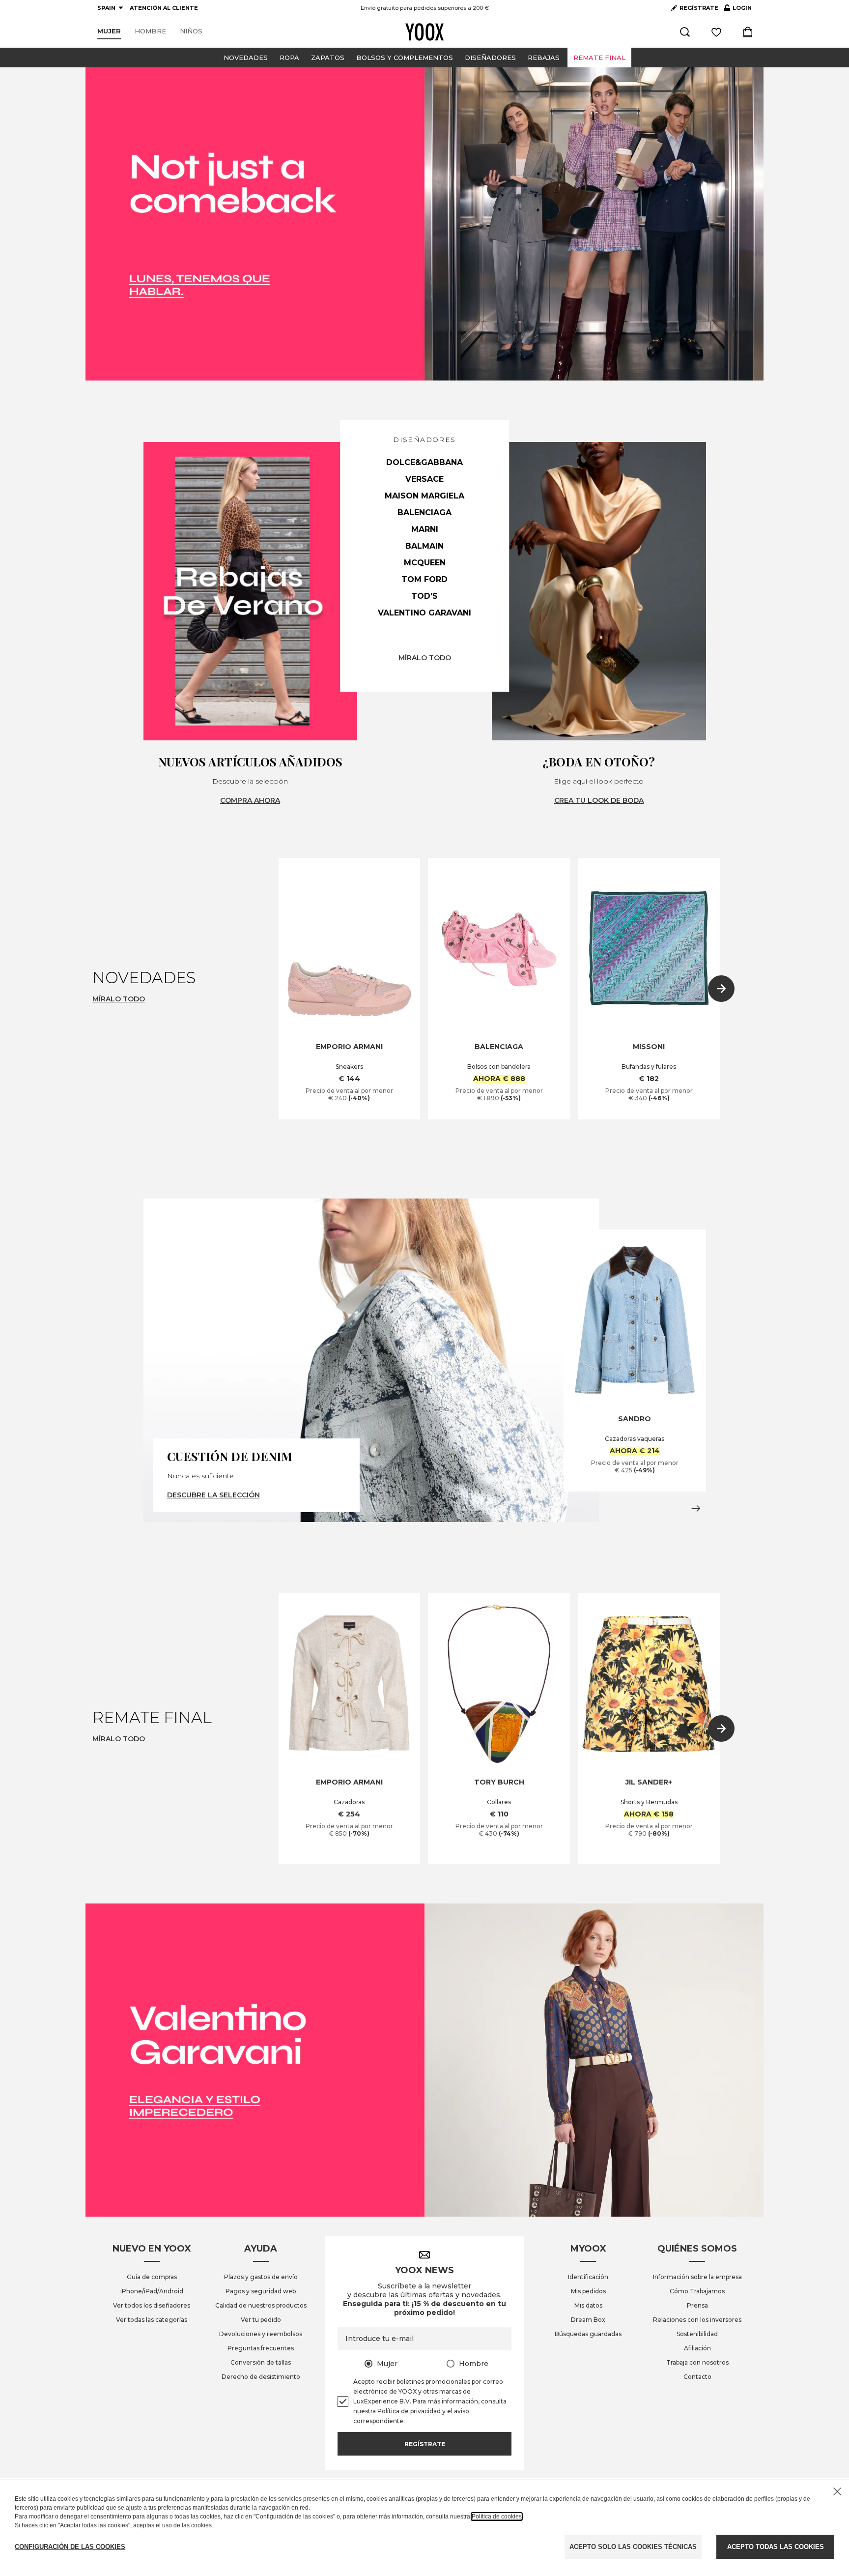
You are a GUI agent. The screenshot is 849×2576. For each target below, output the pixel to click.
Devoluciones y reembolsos (261, 2334)
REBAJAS (544, 58)
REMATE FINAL (599, 58)
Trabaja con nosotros (697, 2362)
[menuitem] (109, 31)
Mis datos (588, 2305)
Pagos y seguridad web (261, 2291)
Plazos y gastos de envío (261, 2277)
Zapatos (328, 58)
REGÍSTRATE (699, 8)
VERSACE (424, 479)
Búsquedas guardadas (588, 2334)
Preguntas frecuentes (261, 2348)
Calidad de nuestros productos (261, 2305)
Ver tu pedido (261, 2320)
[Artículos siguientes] (721, 989)
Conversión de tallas (261, 2362)
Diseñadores (490, 58)
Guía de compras (152, 2277)
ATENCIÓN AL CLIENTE (164, 8)
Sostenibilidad (697, 2334)
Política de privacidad (409, 2411)
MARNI (425, 529)
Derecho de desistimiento (261, 2377)
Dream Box (588, 2320)
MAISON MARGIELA (424, 496)
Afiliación (697, 2348)
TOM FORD (424, 579)
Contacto (697, 2377)
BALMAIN (424, 546)
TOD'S (424, 596)
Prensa (697, 2305)
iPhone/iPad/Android (152, 2291)
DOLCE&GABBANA (424, 462)
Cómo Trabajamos (697, 2291)
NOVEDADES (246, 58)
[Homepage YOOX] (424, 32)
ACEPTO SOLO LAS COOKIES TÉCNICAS (633, 2547)
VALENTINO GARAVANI (424, 613)
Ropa (289, 58)
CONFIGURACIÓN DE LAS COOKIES (70, 2547)
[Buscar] (685, 32)
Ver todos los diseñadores (152, 2305)
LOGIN (738, 10)
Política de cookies (497, 2517)
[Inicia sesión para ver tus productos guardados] (716, 32)
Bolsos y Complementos (405, 58)
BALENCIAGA (424, 512)
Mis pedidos (588, 2291)
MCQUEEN (425, 563)
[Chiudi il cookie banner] (837, 2491)
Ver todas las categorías (152, 2320)
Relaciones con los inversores (697, 2320)
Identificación (588, 2277)
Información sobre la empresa (697, 2277)
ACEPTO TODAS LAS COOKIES (776, 2547)
